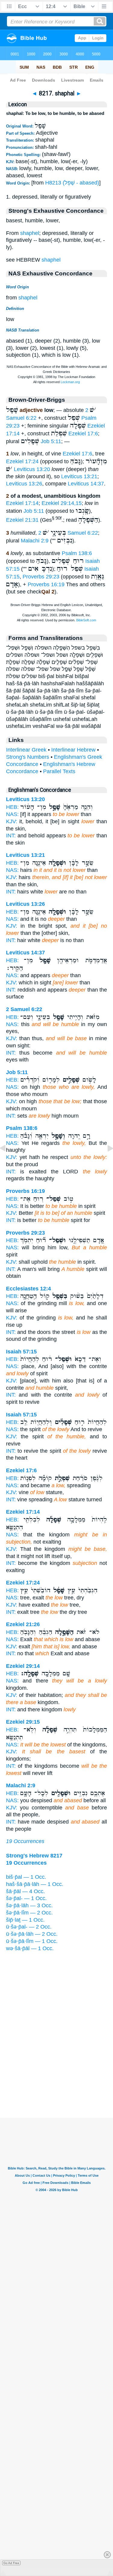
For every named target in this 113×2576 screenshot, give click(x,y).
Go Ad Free (11, 2563)
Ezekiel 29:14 (23, 1666)
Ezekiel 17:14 (22, 503)
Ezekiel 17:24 (22, 461)
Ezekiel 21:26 (23, 1624)
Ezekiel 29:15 (23, 1722)
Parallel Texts (59, 771)
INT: (11, 836)
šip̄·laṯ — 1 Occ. (25, 1920)
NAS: (12, 814)
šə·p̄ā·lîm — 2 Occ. (29, 1913)
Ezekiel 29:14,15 (62, 503)
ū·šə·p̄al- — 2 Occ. (29, 1927)
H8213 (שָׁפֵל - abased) (72, 183)
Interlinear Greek (26, 750)
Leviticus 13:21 (79, 476)
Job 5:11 (51, 441)
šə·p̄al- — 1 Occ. (26, 1898)
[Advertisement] (57, 2081)
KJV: (12, 821)
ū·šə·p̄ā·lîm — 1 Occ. (32, 1941)
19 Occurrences (25, 1841)
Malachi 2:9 (35, 541)
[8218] (105, 1162)
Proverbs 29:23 (41, 577)
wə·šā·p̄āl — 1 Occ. (30, 1948)
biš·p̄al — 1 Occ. (26, 1877)
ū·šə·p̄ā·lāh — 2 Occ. (32, 1934)
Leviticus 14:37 (86, 484)
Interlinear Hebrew (73, 750)
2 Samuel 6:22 (68, 533)
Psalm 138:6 (77, 553)
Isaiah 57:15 (21, 1352)
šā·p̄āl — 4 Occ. (25, 1891)
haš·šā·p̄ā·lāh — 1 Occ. (35, 1884)
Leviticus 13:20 (32, 469)
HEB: (12, 807)
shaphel (30, 233)
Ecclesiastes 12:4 (28, 1289)
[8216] (8, 1162)
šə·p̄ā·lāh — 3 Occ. (29, 1905)
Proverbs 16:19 (46, 584)
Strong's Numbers (28, 757)
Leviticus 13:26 (24, 484)
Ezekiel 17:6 (83, 434)
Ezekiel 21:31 (22, 520)
